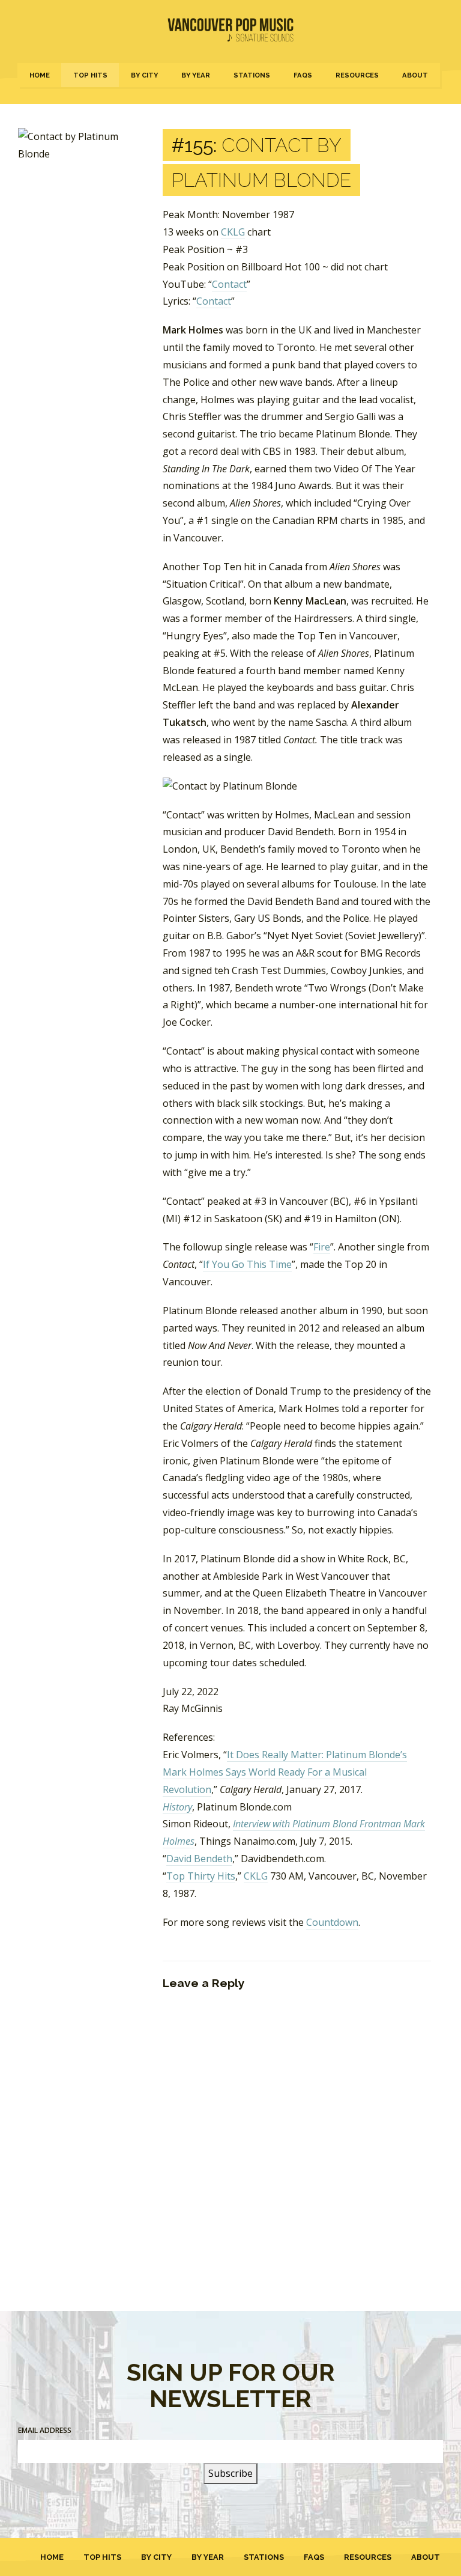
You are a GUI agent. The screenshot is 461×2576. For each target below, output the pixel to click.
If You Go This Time (247, 1264)
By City (144, 75)
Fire (322, 1247)
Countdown (332, 1922)
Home (40, 75)
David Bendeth (199, 1859)
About (415, 75)
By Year (196, 75)
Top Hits (90, 75)
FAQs (303, 75)
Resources (357, 75)
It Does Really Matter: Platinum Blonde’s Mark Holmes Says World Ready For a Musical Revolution (285, 1772)
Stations (252, 75)
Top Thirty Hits (201, 1876)
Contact (229, 284)
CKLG (233, 232)
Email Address (45, 2430)
